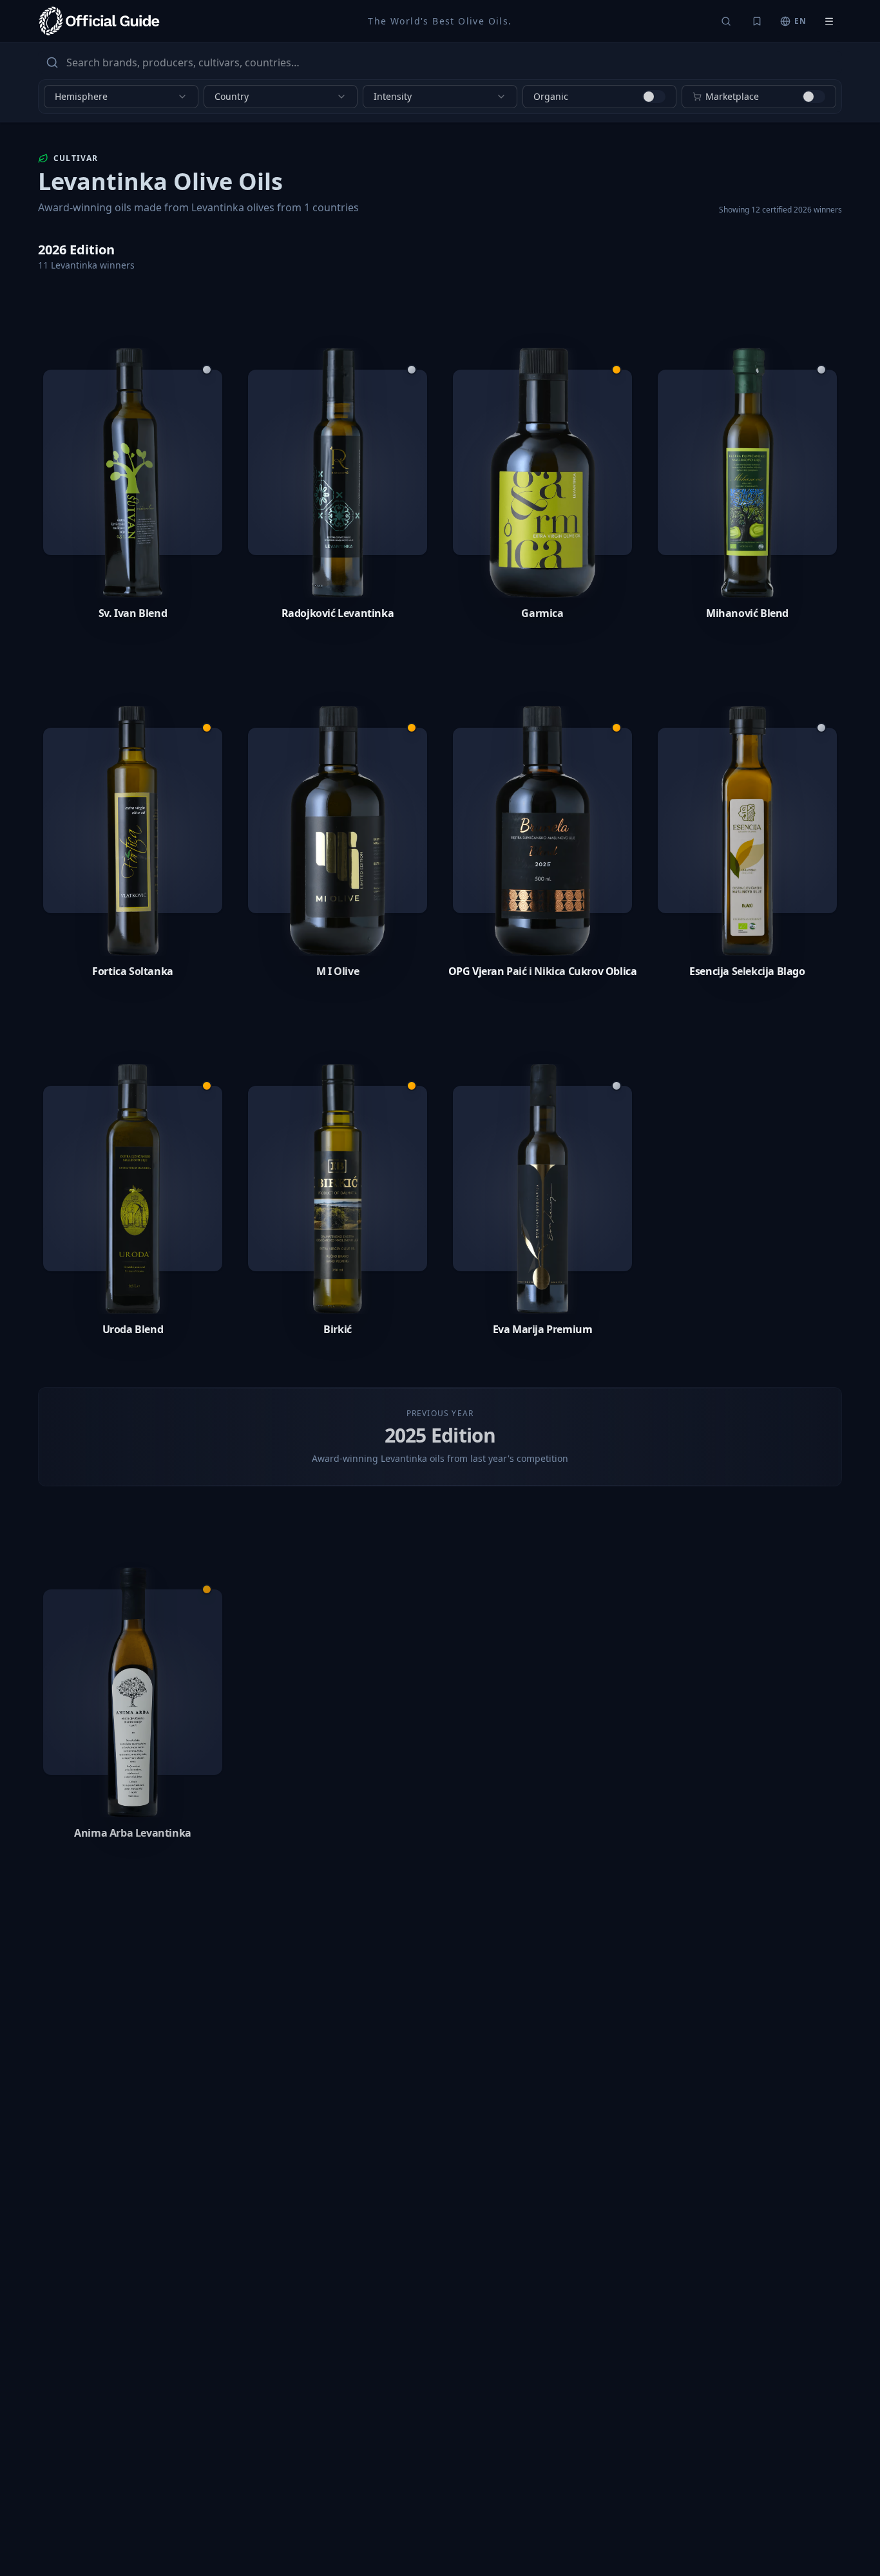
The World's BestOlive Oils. (440, 21)
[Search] (726, 21)
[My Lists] (757, 21)
